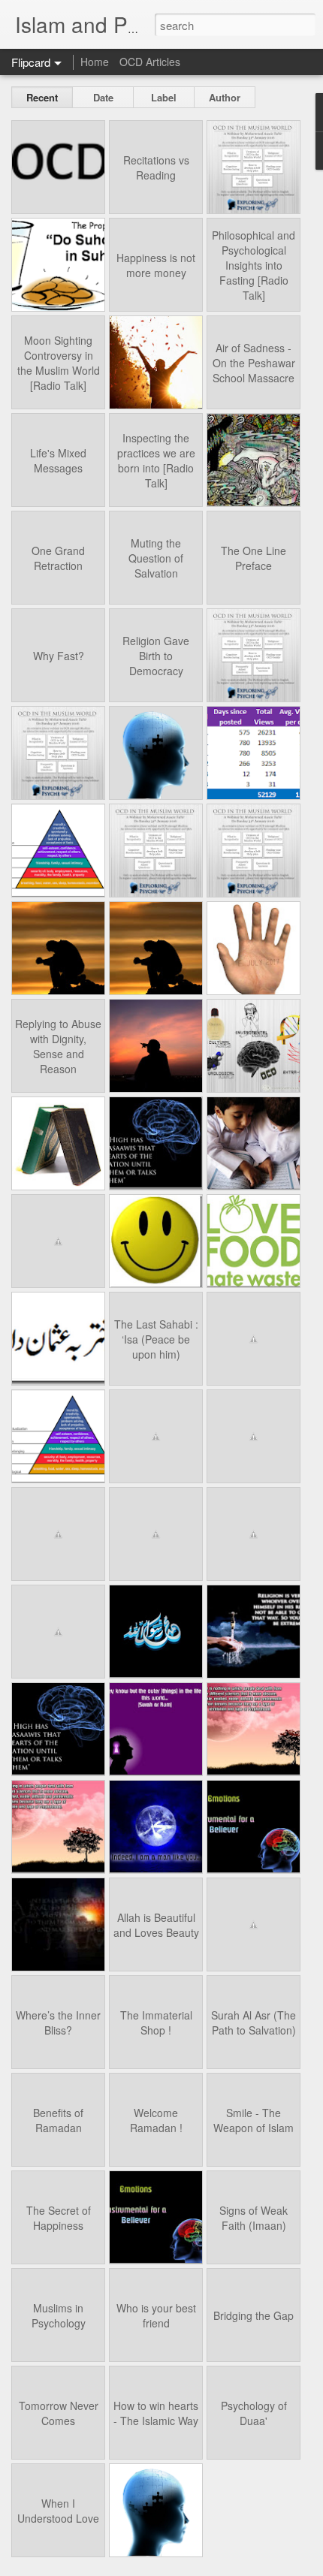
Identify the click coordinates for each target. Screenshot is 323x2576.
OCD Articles (150, 62)
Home (95, 62)
